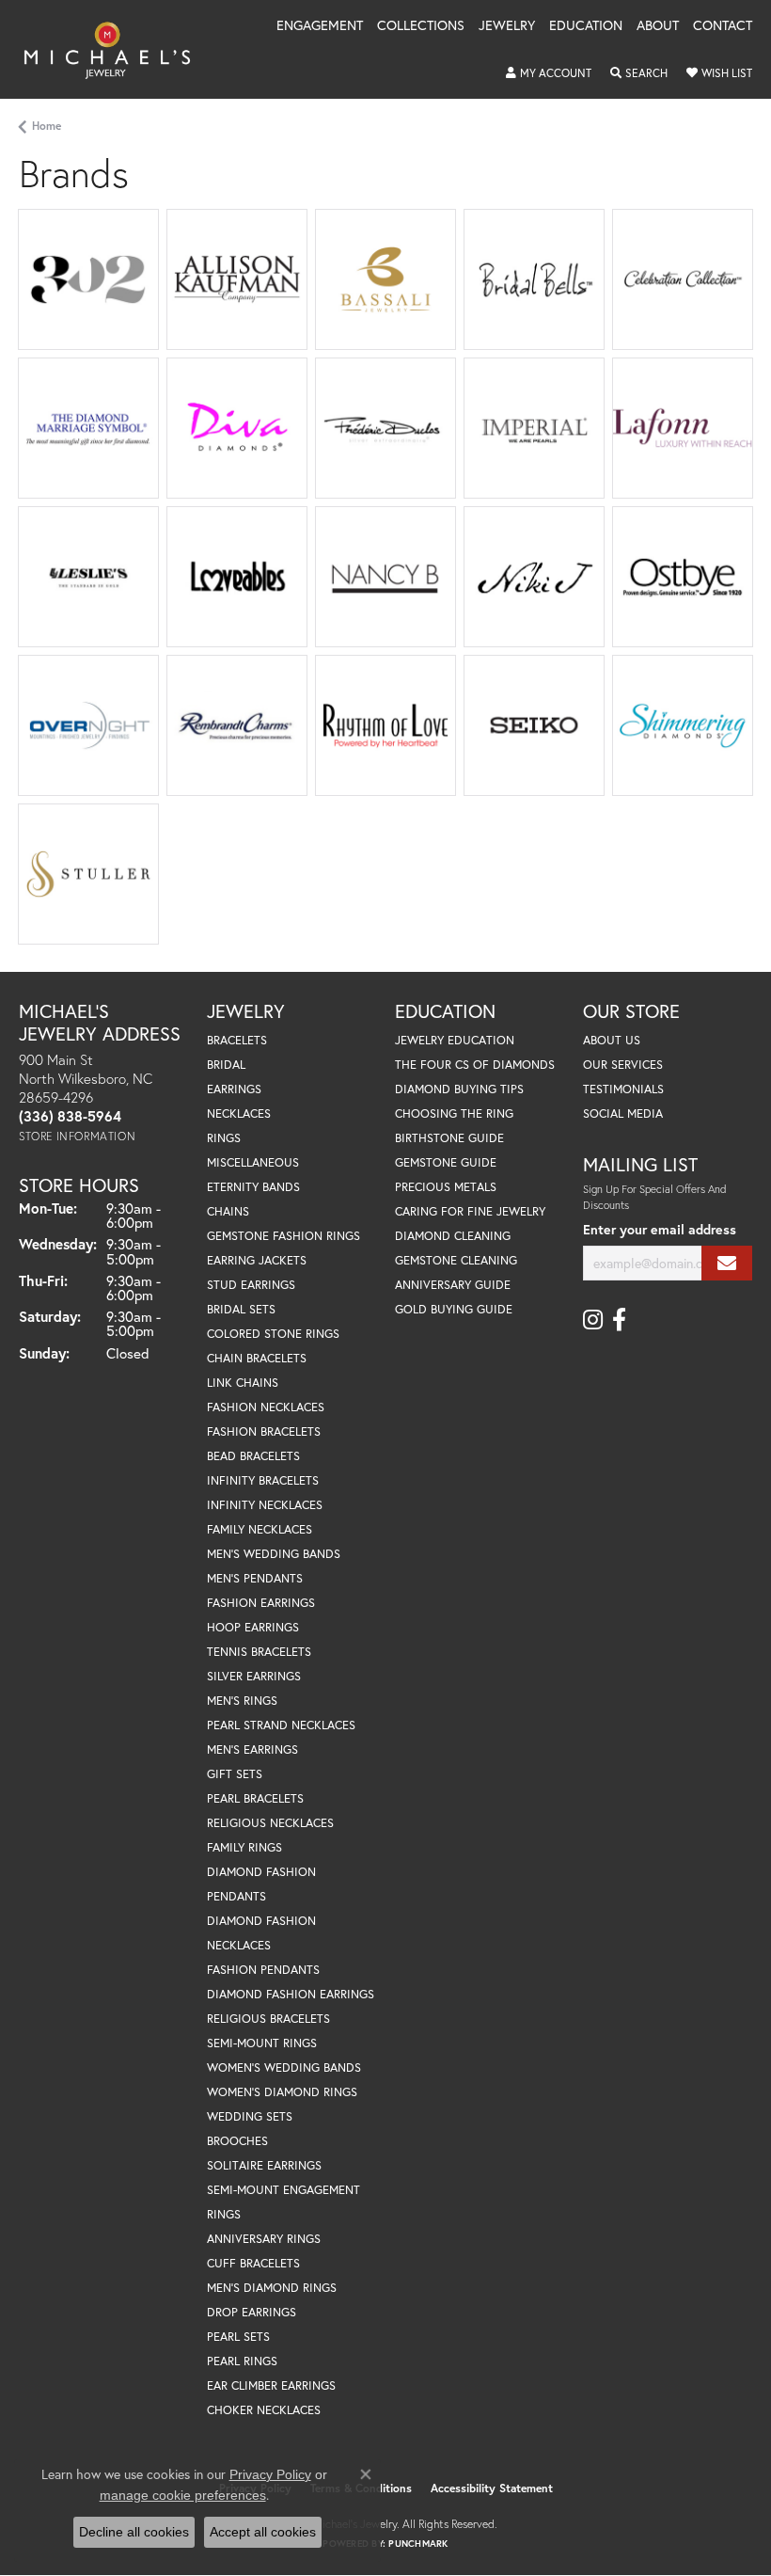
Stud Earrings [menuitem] (251, 1285)
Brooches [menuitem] (237, 2141)
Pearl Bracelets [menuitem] (255, 1798)
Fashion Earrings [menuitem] (261, 1603)
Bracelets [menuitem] (237, 1040)
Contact (723, 26)
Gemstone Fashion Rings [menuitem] (283, 1236)
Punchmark (418, 2544)
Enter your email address (660, 1229)
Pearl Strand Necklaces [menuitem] (281, 1725)
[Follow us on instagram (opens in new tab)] (593, 1320)
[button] (549, 73)
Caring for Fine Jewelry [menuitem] (470, 1211)
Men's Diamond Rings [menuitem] (272, 2288)
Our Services (623, 1065)
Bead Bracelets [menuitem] (253, 1456)
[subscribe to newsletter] (727, 1263)
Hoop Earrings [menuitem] (253, 1627)
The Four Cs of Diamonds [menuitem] (475, 1065)
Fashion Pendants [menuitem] (263, 1970)
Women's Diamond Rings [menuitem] (282, 2092)
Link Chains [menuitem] (243, 1383)
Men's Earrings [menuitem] (252, 1749)
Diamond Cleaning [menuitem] (453, 1236)
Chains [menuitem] (228, 1211)
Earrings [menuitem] (234, 1089)
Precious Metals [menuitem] (446, 1187)
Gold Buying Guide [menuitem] (454, 1309)
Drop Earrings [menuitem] (252, 2312)
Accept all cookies (263, 2532)
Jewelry (507, 26)
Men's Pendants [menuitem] (255, 1578)
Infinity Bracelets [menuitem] (263, 1480)
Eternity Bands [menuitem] (253, 1187)
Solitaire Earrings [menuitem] (264, 2165)
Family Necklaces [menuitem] (260, 1529)
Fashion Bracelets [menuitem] (264, 1431)
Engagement (320, 26)
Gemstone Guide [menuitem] (446, 1162)
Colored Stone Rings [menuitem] (273, 1334)
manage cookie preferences (183, 2495)
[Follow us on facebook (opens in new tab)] (619, 1320)
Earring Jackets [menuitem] (257, 1260)
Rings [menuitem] (224, 1138)
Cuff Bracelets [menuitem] (253, 2263)
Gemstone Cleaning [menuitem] (456, 1260)
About (658, 26)
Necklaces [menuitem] (239, 1113)
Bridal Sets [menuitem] (241, 1309)
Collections (421, 26)
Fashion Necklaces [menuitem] (266, 1407)
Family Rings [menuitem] (244, 1847)
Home (47, 126)
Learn (88, 290)
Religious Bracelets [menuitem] (268, 2019)
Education (586, 26)
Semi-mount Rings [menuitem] (262, 2043)
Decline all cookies (134, 2532)
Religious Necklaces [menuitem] (270, 1823)
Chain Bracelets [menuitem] (257, 1358)
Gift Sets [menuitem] (235, 1774)
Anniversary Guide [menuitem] (453, 1285)
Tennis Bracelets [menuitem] (259, 1652)
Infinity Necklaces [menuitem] (265, 1505)
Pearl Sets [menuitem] (238, 2337)
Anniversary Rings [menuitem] (264, 2239)
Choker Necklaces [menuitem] (264, 2410)
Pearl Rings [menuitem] (242, 2361)
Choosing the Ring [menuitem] (454, 1113)
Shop (207, 300)
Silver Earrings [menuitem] (254, 1676)
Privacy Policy (270, 2474)
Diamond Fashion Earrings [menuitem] (291, 1994)
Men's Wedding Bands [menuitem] (274, 1554)
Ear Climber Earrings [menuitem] (271, 2385)
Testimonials (623, 1089)
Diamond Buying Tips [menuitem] (459, 1089)
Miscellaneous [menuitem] (253, 1162)
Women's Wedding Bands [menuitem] (284, 2067)
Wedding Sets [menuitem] (250, 2116)
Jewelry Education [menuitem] (455, 1040)
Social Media (623, 1113)
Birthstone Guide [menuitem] (449, 1138)
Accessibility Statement (492, 2488)
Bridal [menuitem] (226, 1065)
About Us (612, 1040)
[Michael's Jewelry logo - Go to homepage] (116, 49)
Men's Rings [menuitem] (242, 1701)
